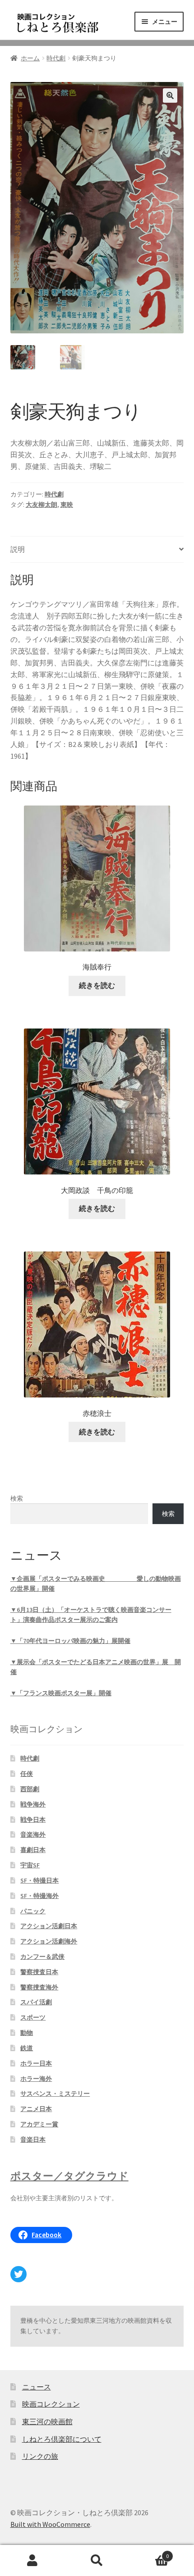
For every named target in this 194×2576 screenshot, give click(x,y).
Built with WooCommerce (50, 2524)
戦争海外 (33, 1804)
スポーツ (33, 2017)
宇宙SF (30, 1865)
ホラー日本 (36, 2063)
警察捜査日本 (39, 1972)
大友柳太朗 (42, 505)
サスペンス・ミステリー (55, 2094)
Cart (149, 2553)
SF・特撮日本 (39, 1880)
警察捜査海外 (39, 1987)
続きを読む (97, 985)
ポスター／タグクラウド (69, 2176)
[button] (170, 96)
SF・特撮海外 (39, 1896)
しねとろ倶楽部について (62, 2439)
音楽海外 (33, 1834)
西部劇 (30, 1789)
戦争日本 (33, 1820)
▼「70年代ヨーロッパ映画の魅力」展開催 (70, 1641)
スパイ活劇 (36, 2002)
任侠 (27, 1774)
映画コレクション (51, 2404)
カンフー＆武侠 (42, 1957)
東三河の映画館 (47, 2421)
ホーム (30, 58)
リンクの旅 (40, 2456)
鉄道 (27, 2048)
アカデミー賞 (39, 2124)
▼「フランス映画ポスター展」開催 (61, 1693)
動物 (27, 2033)
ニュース (37, 2387)
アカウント (32, 2561)
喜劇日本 (33, 1850)
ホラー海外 (36, 2079)
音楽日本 (33, 2139)
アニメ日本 (36, 2109)
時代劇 (56, 58)
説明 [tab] (18, 549)
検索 (17, 1498)
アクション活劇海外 (49, 1941)
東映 (67, 505)
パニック (33, 1911)
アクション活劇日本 (49, 1926)
